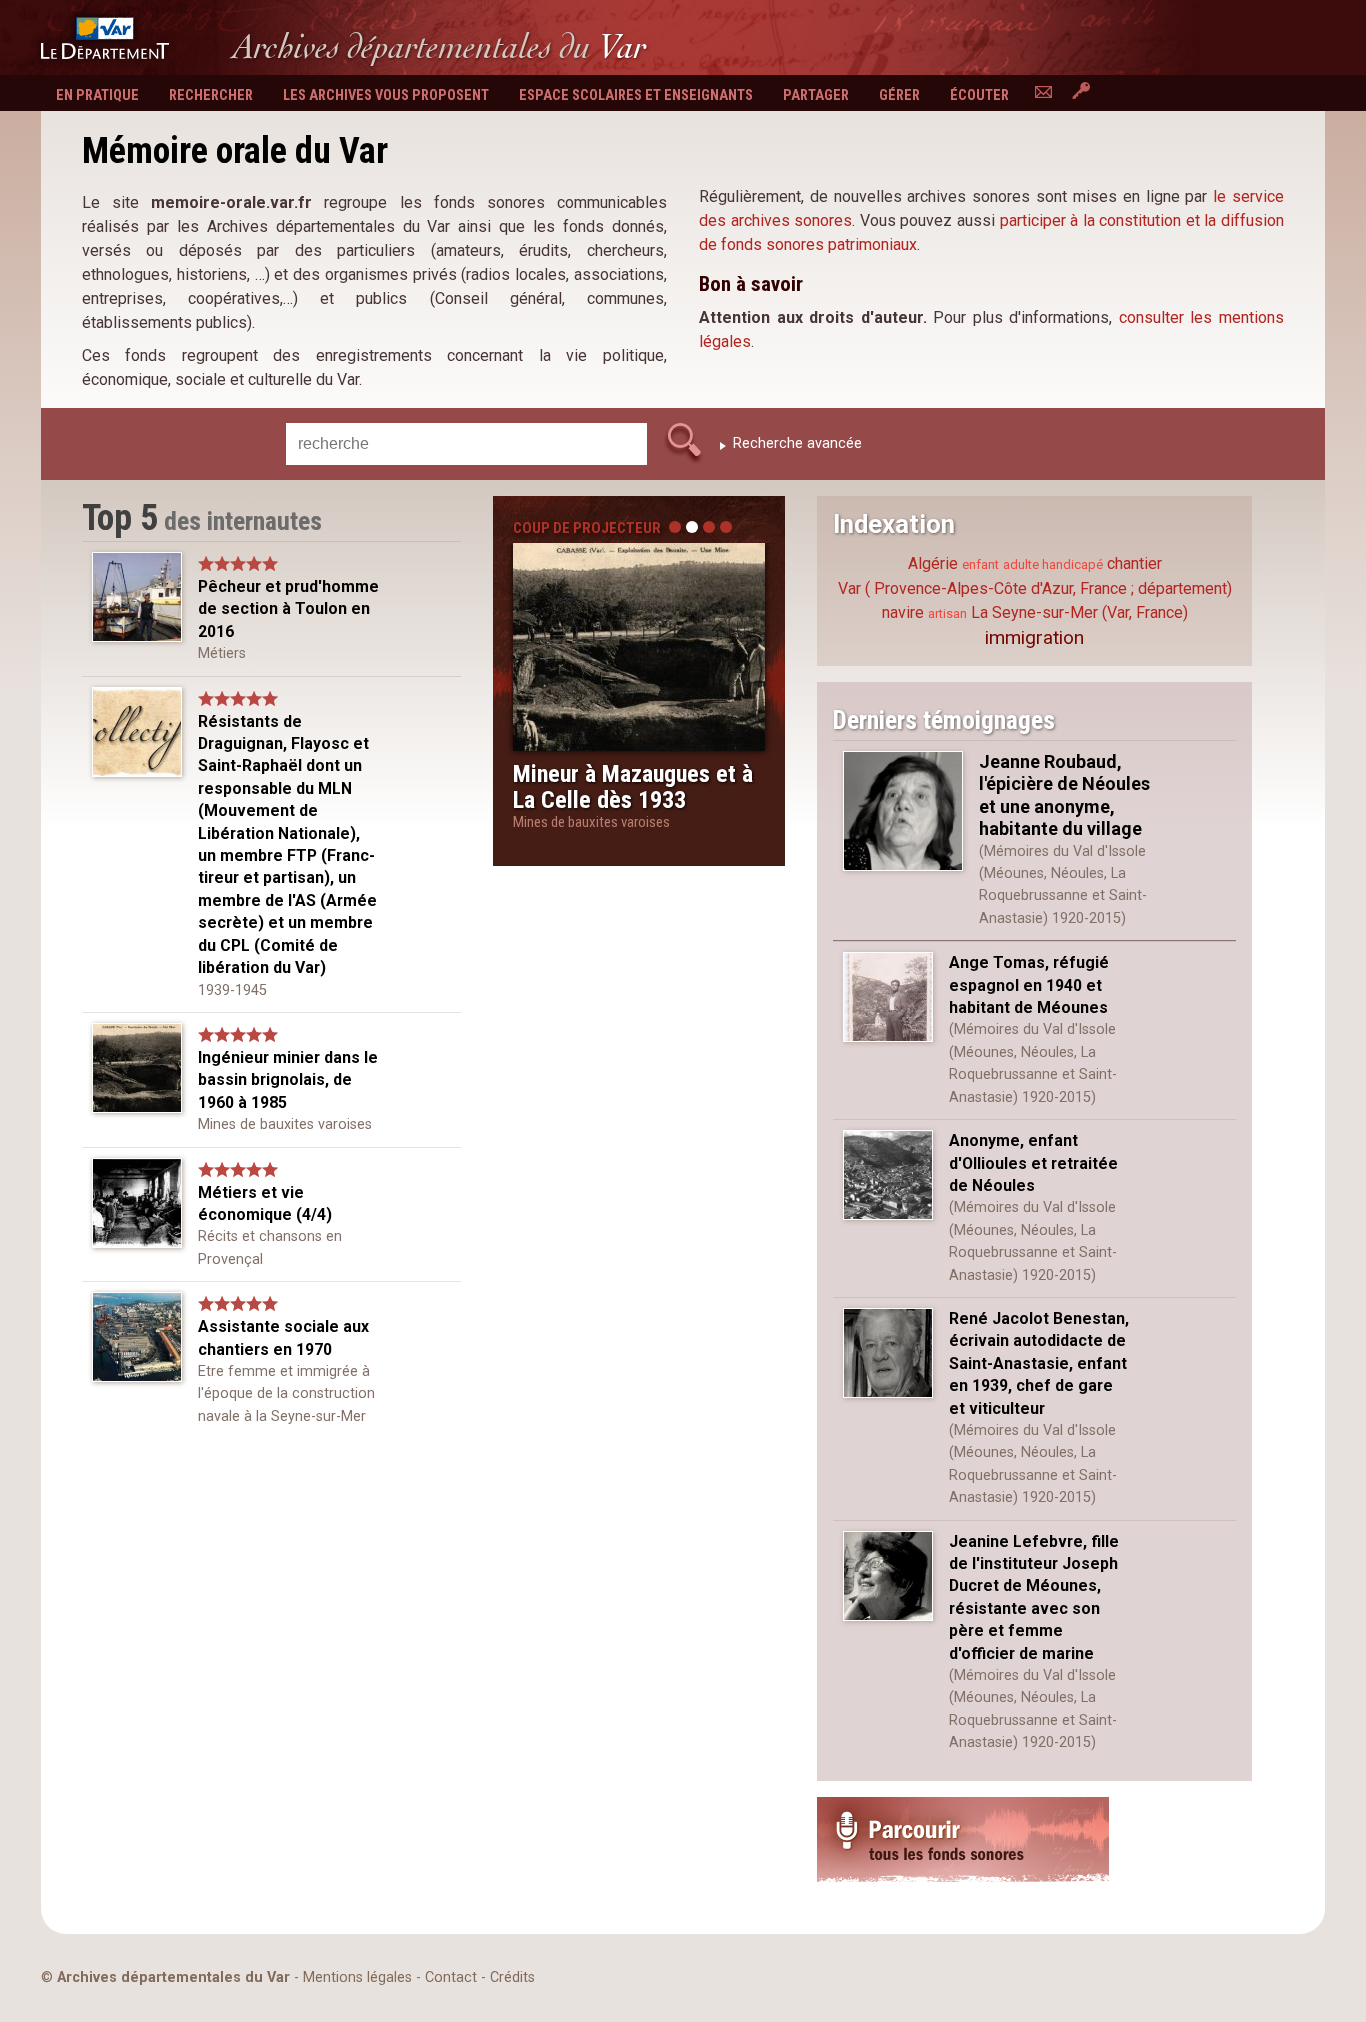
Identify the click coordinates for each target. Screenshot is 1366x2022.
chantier (1134, 563)
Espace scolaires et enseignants (636, 95)
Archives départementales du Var (173, 1977)
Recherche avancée (797, 443)
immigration (1034, 637)
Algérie (933, 563)
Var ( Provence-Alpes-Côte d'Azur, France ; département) (1035, 588)
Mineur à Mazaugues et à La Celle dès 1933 (633, 787)
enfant (980, 564)
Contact (451, 1977)
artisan (947, 613)
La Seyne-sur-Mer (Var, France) (1079, 612)
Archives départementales (439, 46)
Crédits (512, 1977)
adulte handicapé (1053, 564)
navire (903, 612)
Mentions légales (357, 1977)
